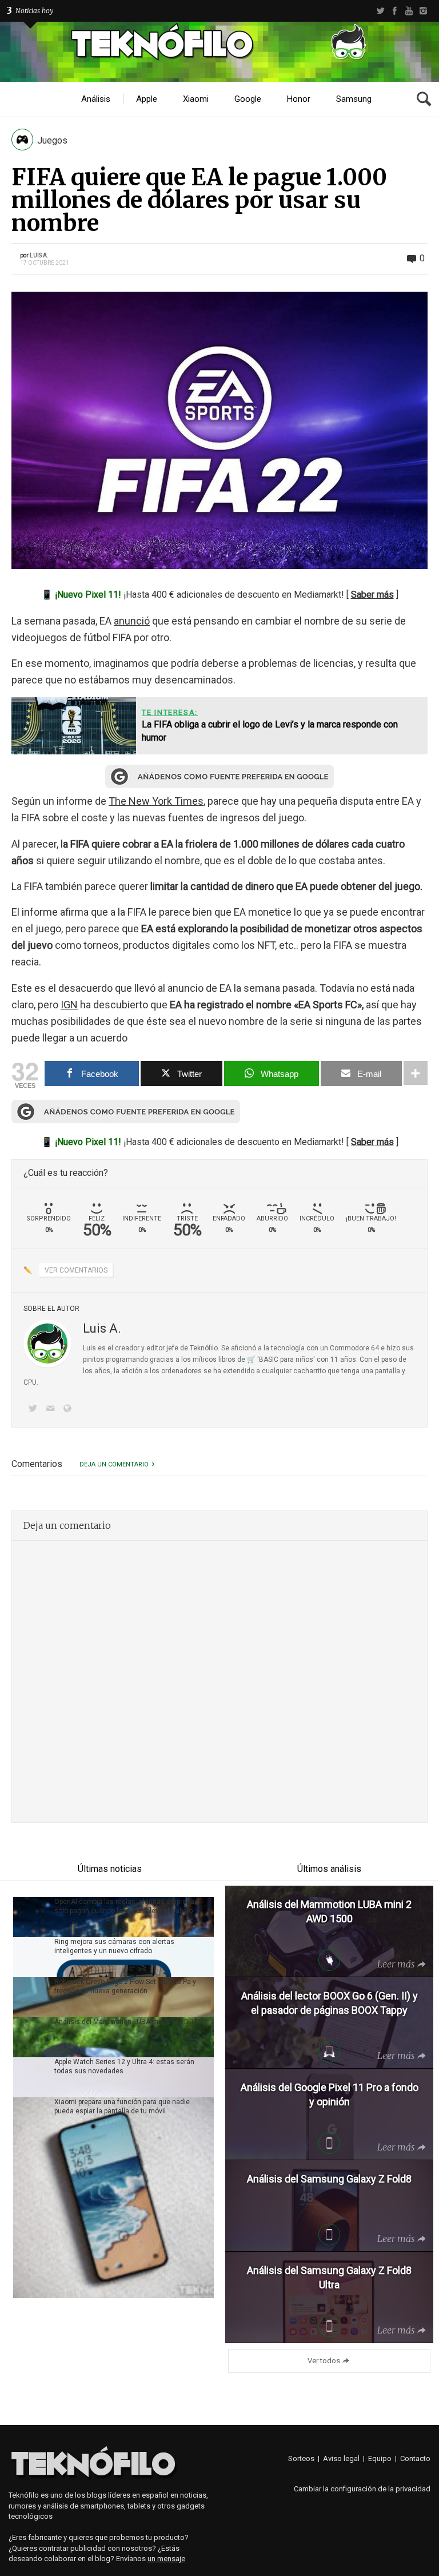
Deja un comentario (114, 1464)
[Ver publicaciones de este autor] (47, 1343)
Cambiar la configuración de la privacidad (362, 2489)
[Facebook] (395, 11)
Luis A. (39, 255)
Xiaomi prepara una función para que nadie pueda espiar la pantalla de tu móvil (122, 2106)
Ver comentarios (76, 1270)
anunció (132, 621)
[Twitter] (380, 11)
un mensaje (166, 2559)
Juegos (52, 140)
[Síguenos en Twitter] (35, 1410)
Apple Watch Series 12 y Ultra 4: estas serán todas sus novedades (124, 2066)
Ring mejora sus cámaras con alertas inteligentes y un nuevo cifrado (114, 1946)
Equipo (380, 2458)
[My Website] (70, 1410)
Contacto (415, 2458)
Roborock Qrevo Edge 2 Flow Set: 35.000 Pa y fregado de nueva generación (125, 1986)
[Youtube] (409, 11)
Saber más (372, 595)
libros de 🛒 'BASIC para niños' (267, 1359)
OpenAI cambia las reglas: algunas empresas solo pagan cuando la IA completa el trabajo (126, 1906)
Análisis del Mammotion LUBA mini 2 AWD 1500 (130, 2022)
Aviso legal (341, 2458)
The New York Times (156, 801)
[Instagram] (423, 11)
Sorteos (301, 2458)
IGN (69, 1005)
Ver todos (324, 2361)
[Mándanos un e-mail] (52, 1410)
